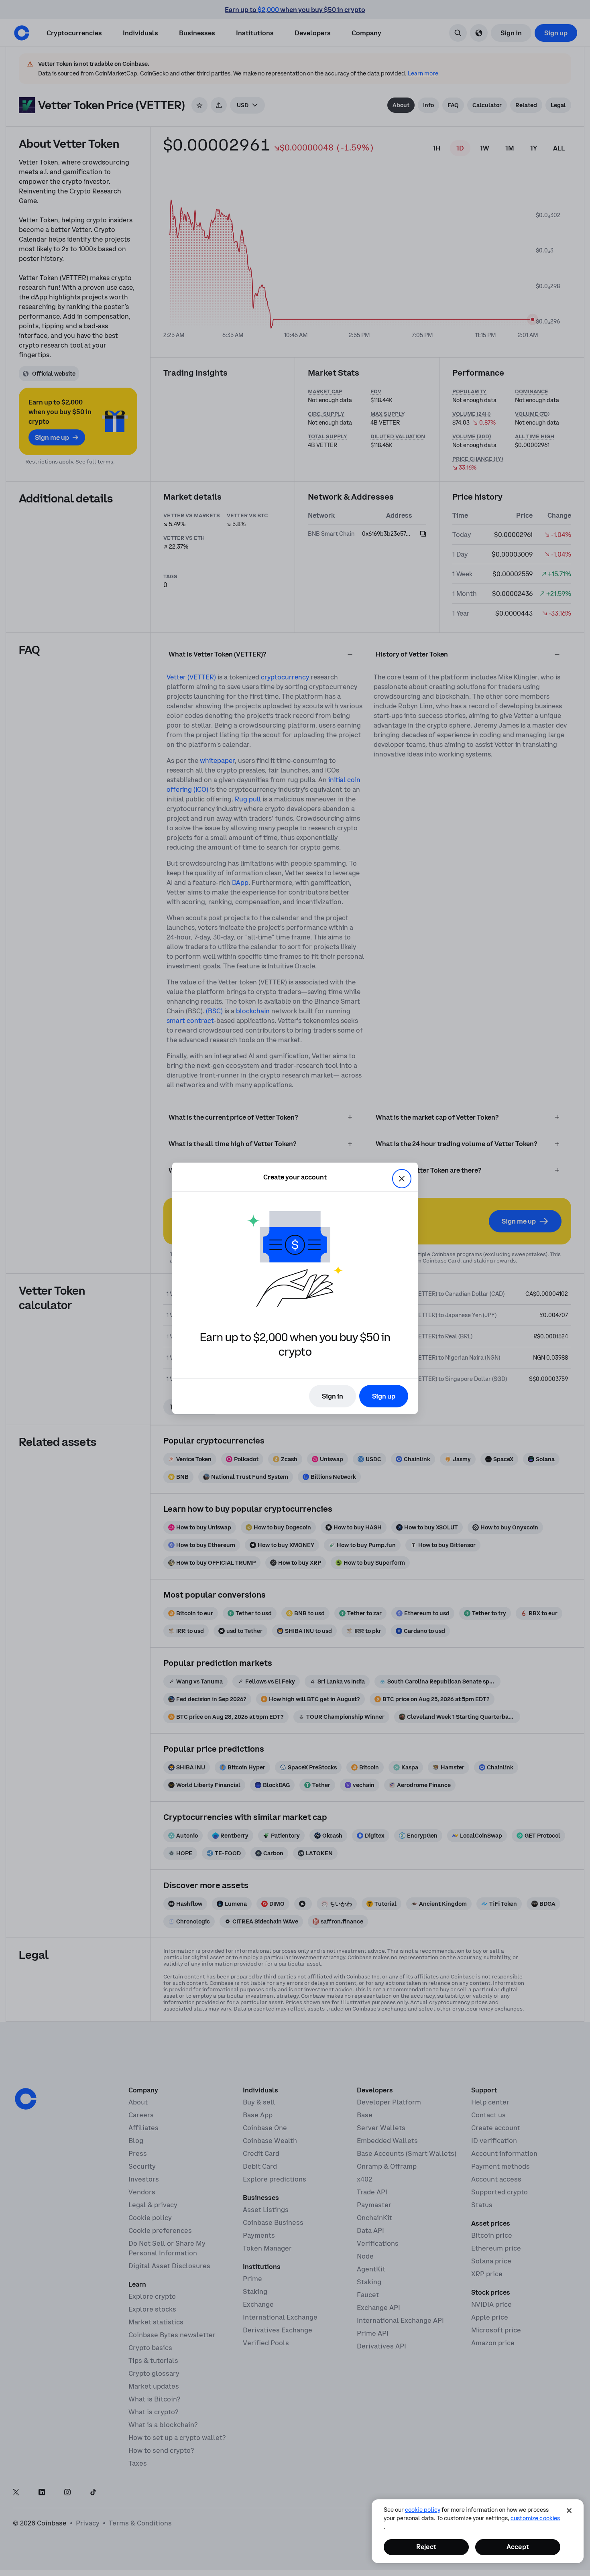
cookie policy (423, 2510)
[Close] (569, 2511)
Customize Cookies (535, 2518)
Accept (518, 2547)
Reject (426, 2547)
